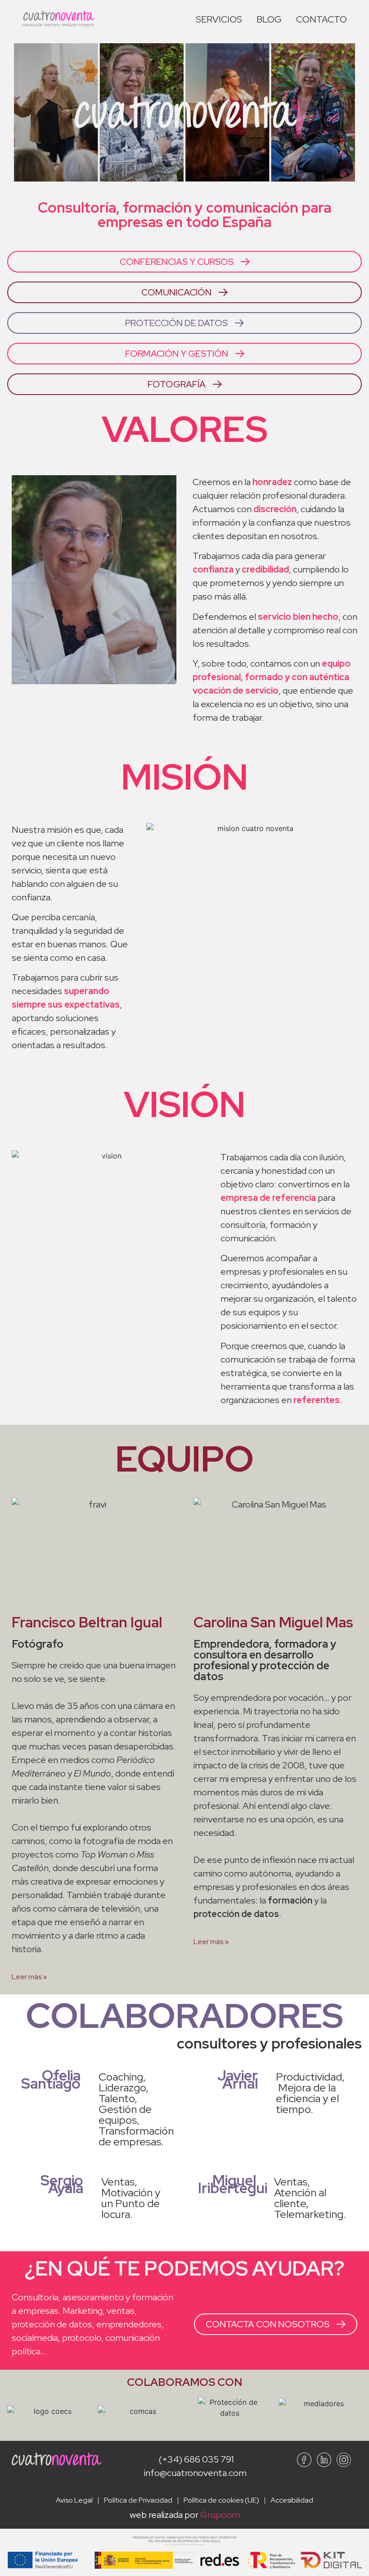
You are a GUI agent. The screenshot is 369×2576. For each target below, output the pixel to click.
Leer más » (29, 1977)
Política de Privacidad (138, 2500)
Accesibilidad (292, 2500)
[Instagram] (344, 2460)
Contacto (322, 19)
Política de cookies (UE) (221, 2500)
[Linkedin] (324, 2460)
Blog (269, 19)
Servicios (219, 19)
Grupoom (220, 2515)
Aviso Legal (74, 2500)
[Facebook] (304, 2460)
